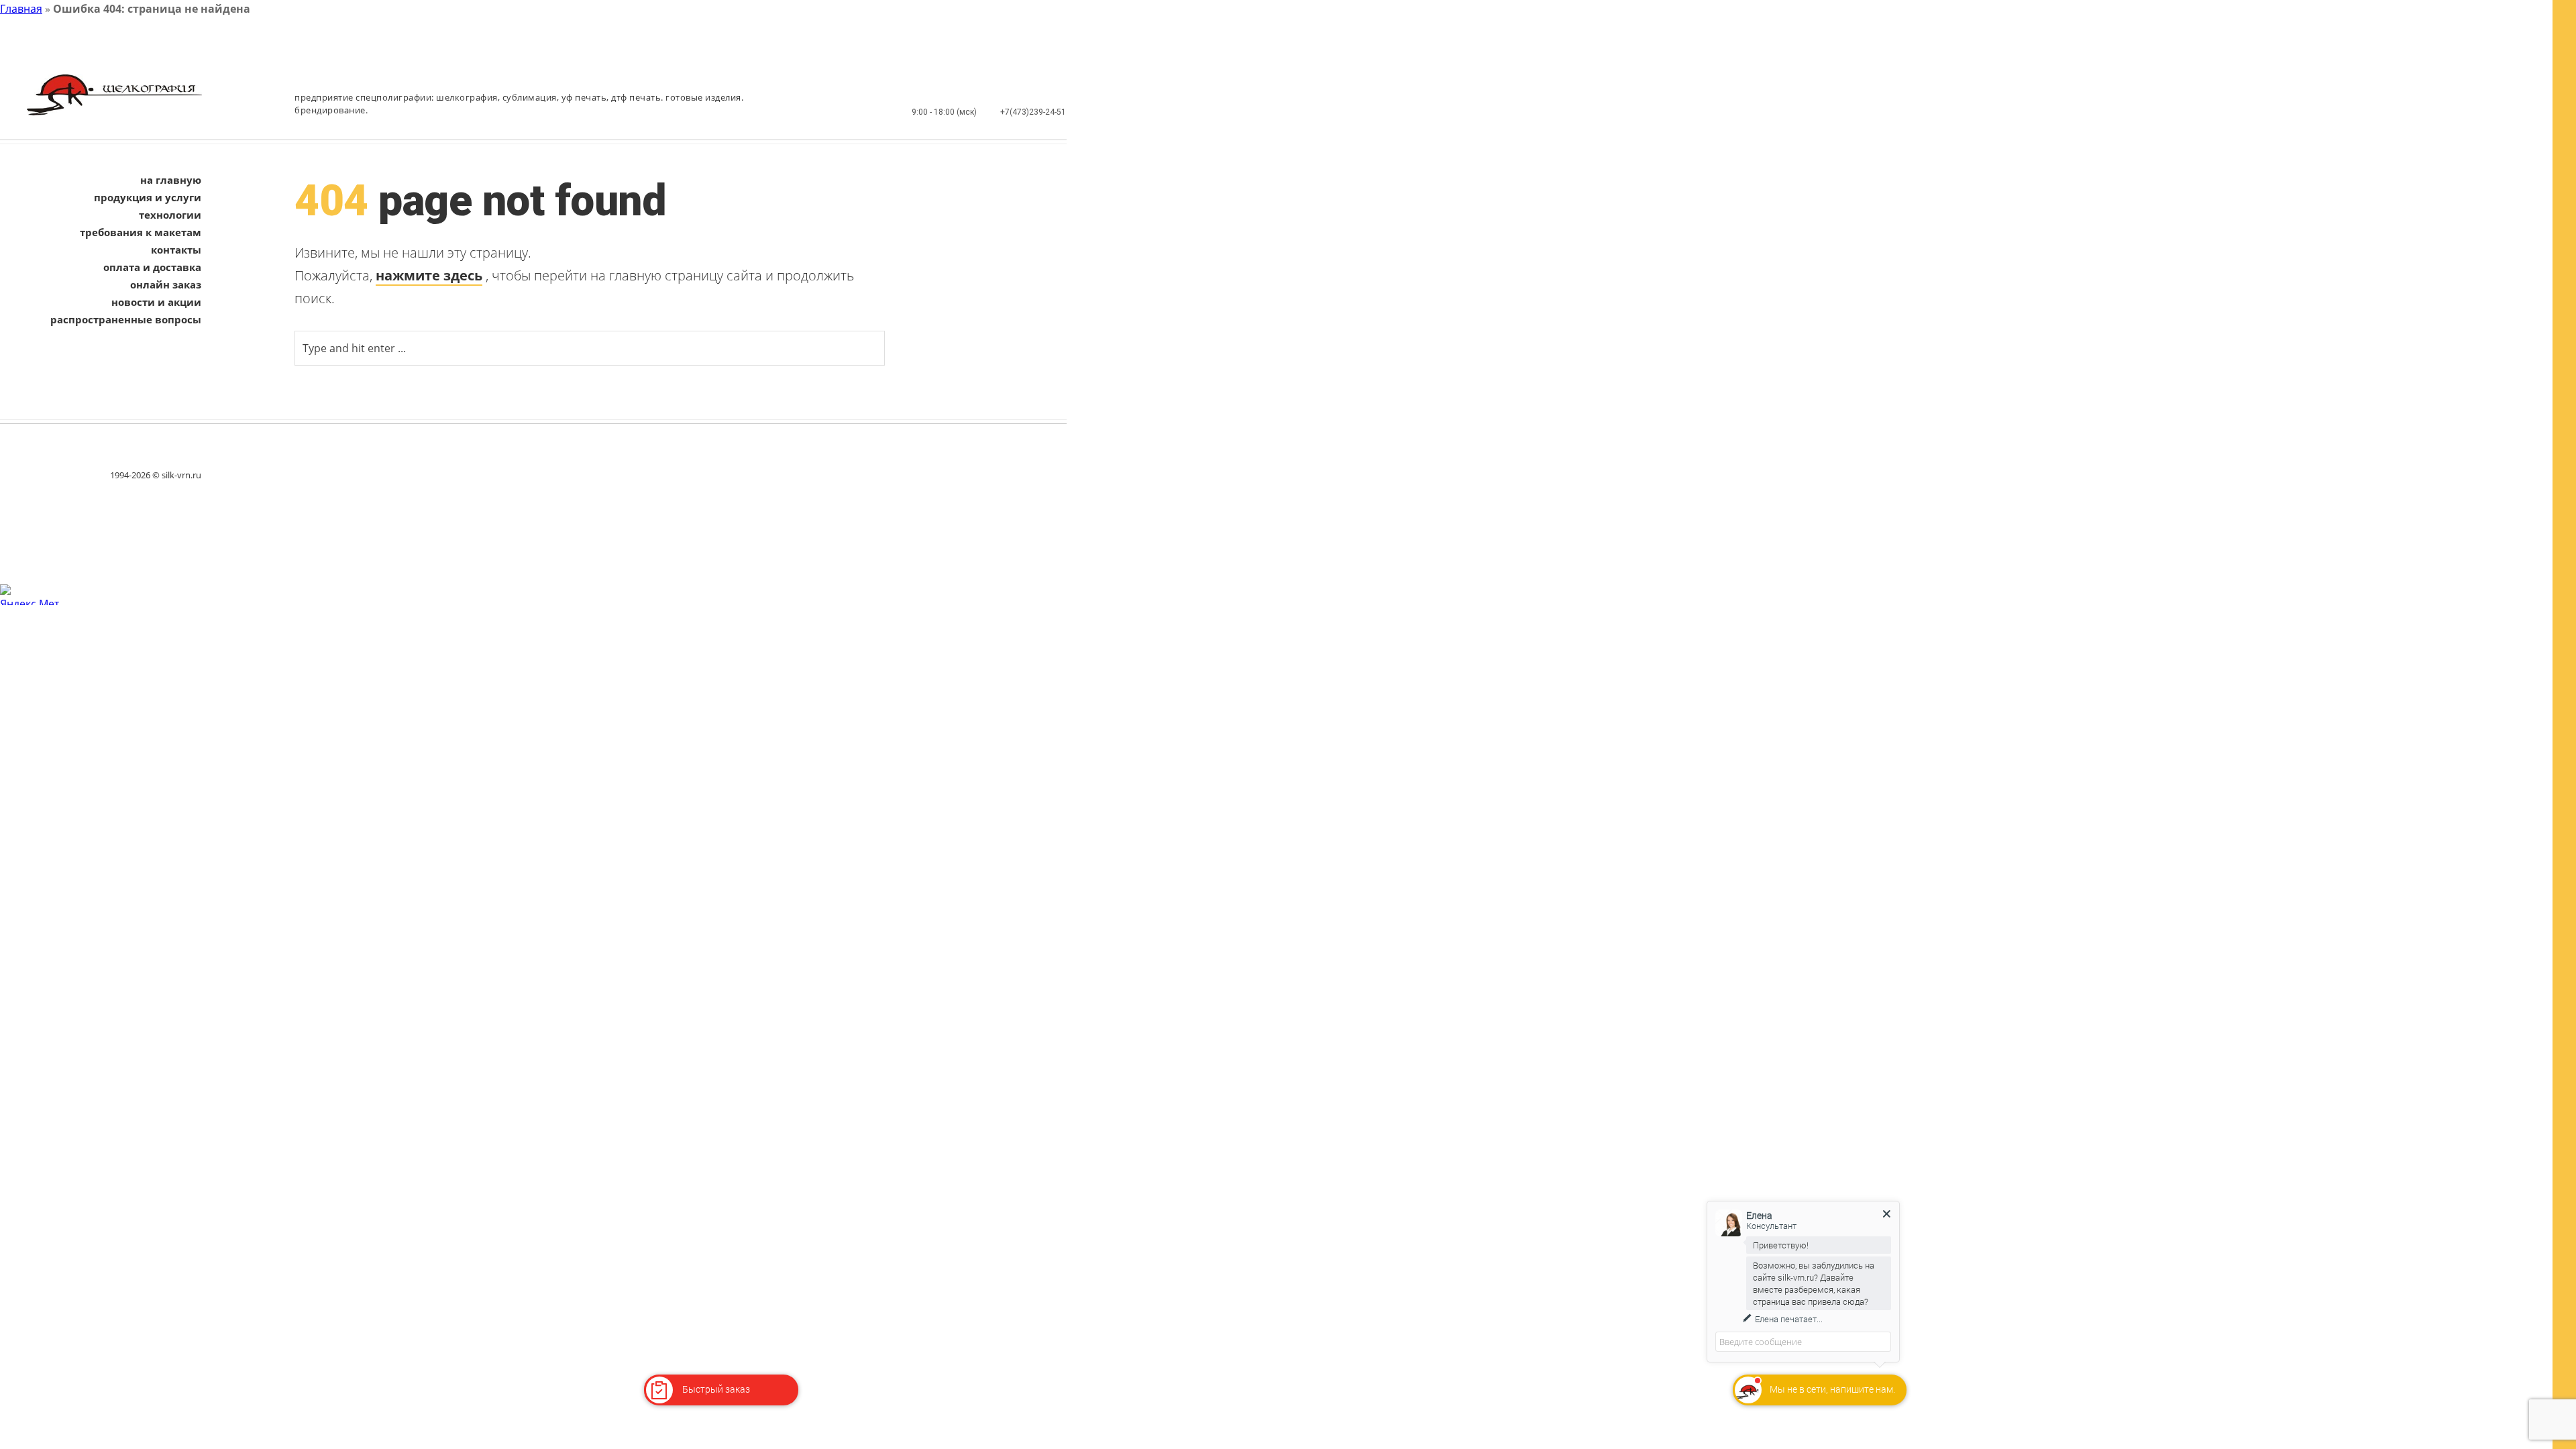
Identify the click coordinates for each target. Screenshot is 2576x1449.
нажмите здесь (429, 275)
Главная (21, 9)
